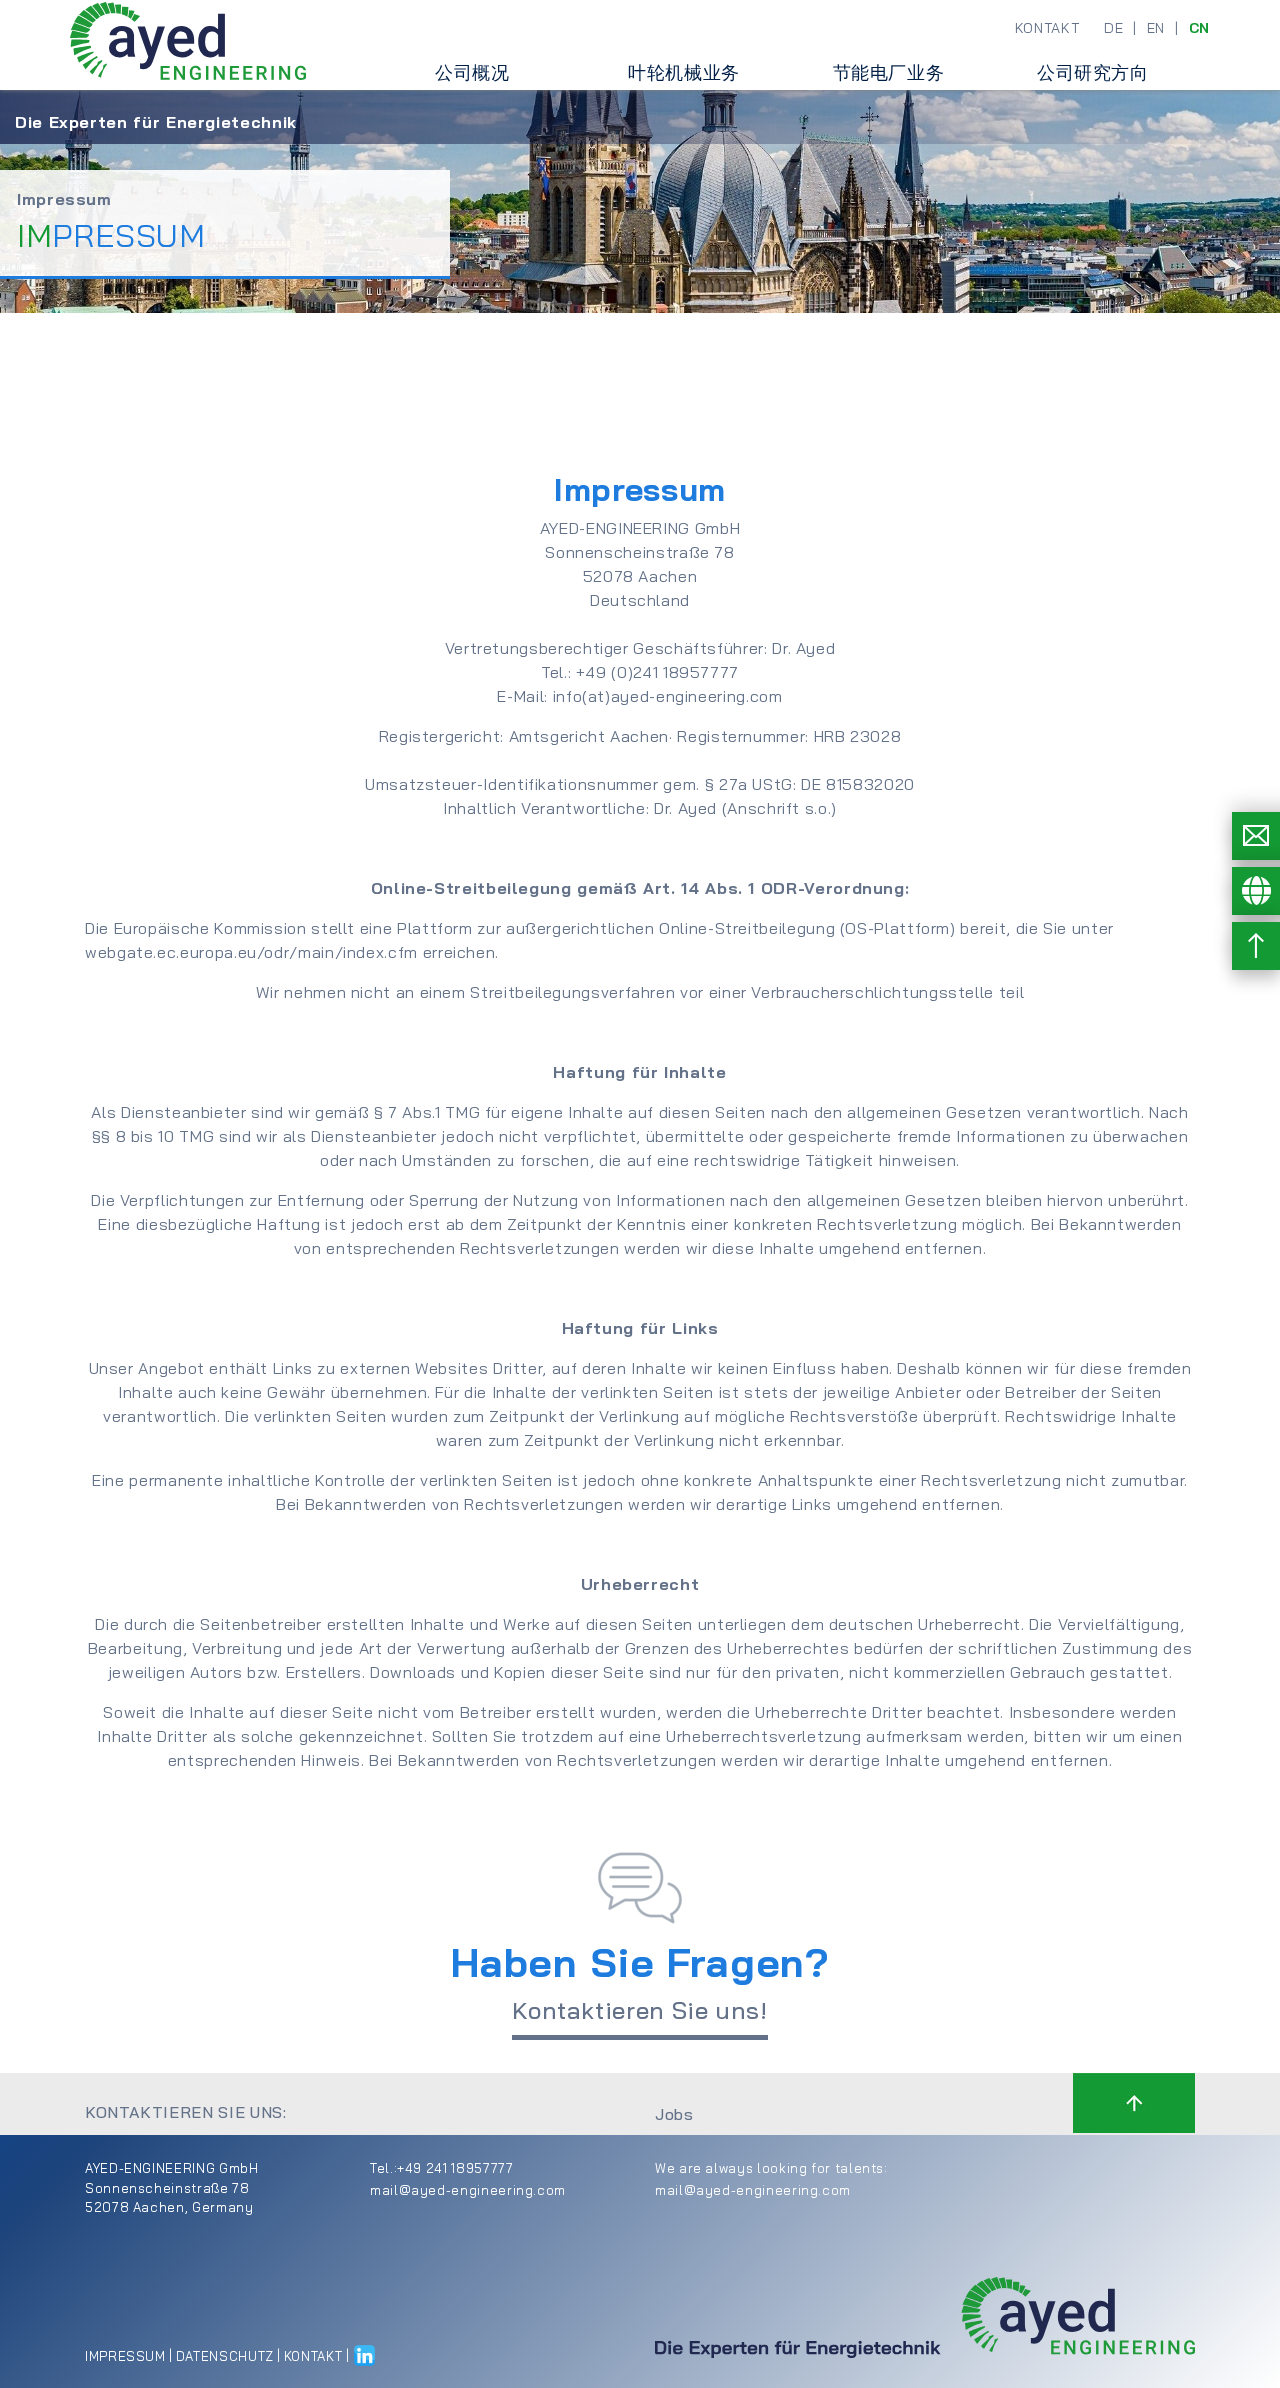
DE (1113, 28)
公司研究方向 (1093, 72)
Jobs (674, 2114)
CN (1199, 28)
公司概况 (472, 72)
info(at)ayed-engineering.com (668, 696)
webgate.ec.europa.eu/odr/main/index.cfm (251, 952)
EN (1156, 28)
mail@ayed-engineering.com (468, 2190)
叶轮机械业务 (684, 72)
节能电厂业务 (889, 72)
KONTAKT (1047, 28)
